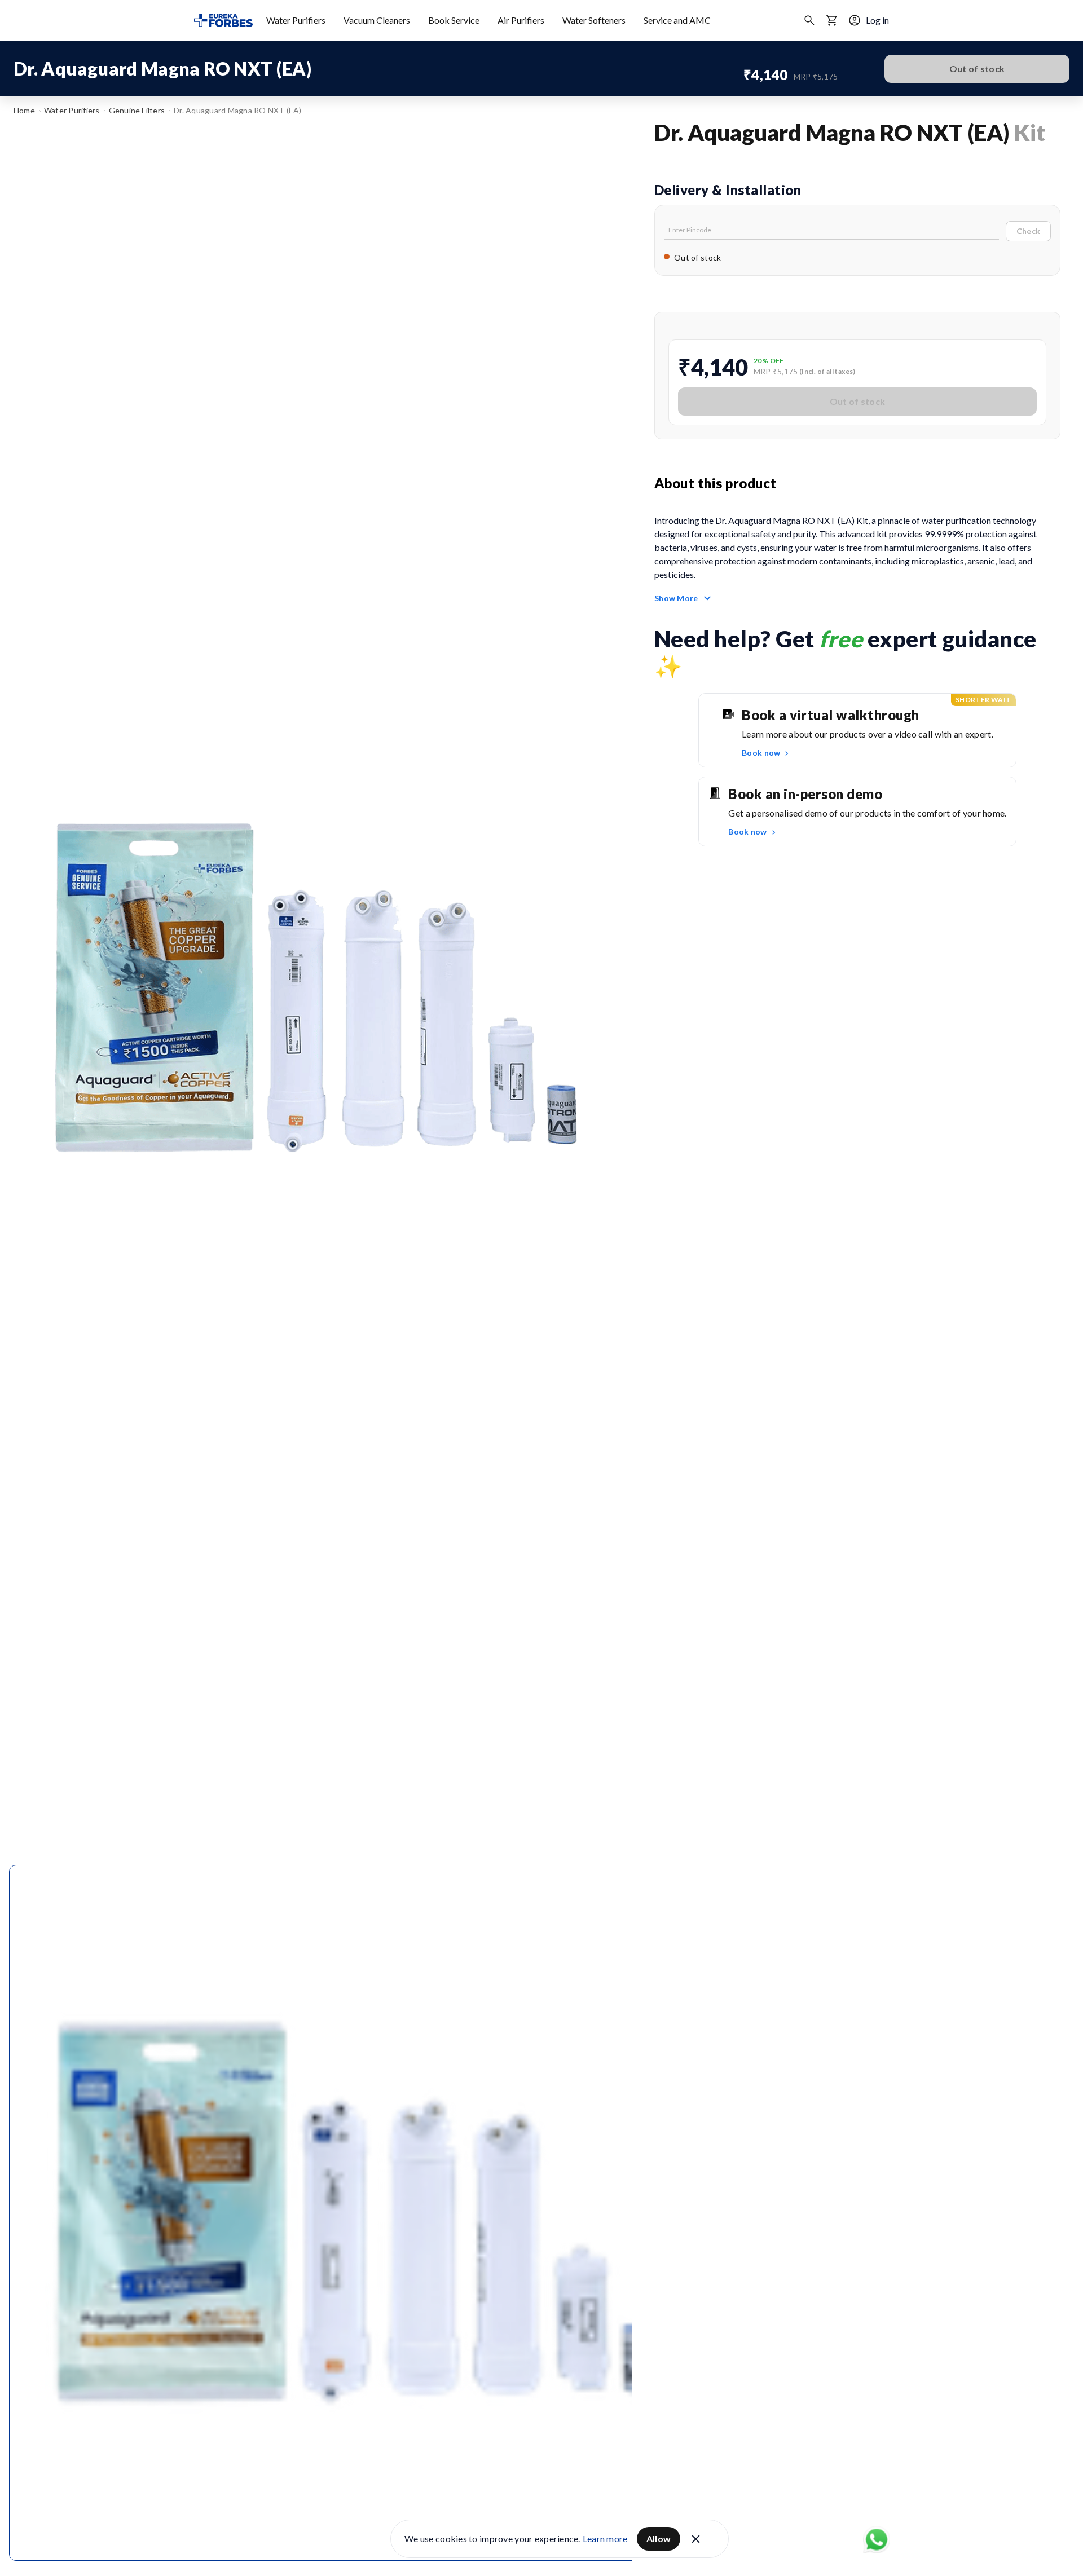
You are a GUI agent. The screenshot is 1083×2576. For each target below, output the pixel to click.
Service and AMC (677, 20)
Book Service (454, 20)
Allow (659, 2538)
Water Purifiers (296, 20)
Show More (676, 598)
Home (24, 110)
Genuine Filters (137, 110)
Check (1028, 231)
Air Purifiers (521, 20)
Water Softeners (594, 20)
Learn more (605, 2538)
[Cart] (832, 20)
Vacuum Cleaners (377, 20)
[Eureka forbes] (223, 20)
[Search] (809, 20)
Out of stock (977, 69)
